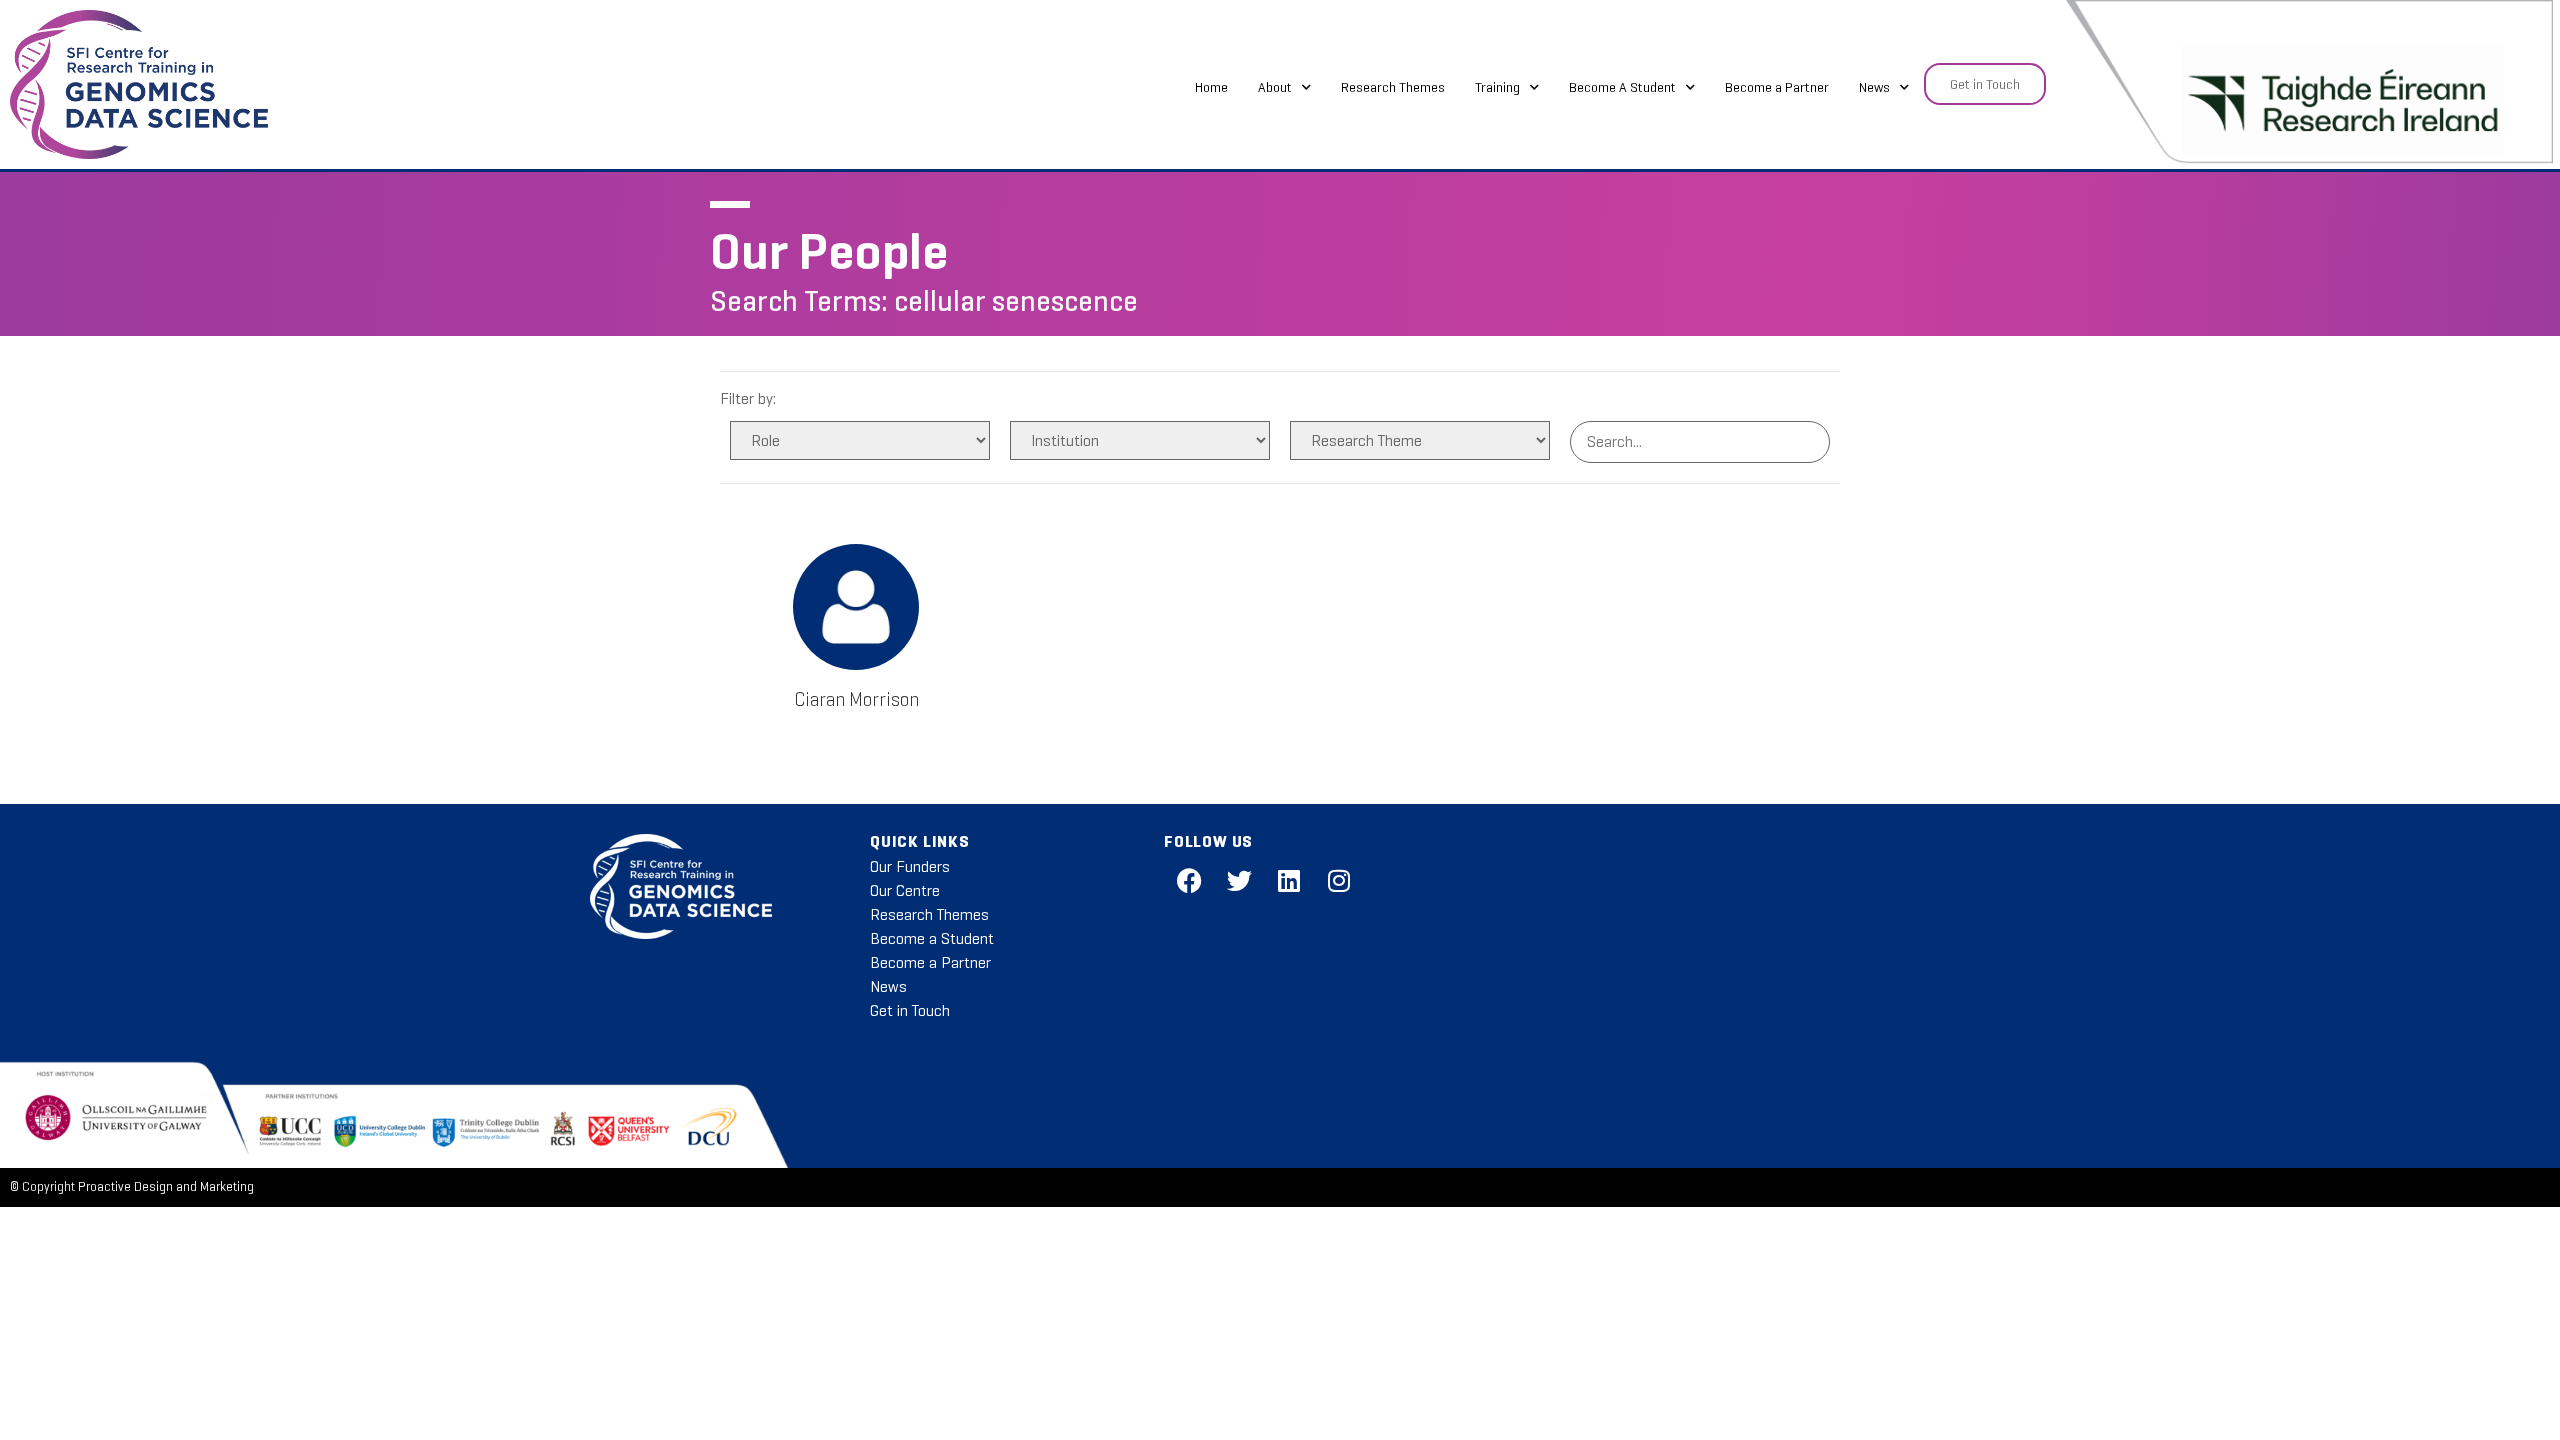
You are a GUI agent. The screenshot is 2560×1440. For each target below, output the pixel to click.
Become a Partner (1777, 87)
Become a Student (932, 938)
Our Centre (905, 890)
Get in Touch (910, 1010)
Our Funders (910, 866)
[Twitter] (1239, 880)
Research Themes (1393, 87)
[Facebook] (1189, 880)
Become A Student (1622, 87)
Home (1211, 87)
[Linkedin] (1289, 880)
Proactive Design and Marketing (166, 1187)
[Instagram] (1339, 880)
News (1874, 87)
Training (1497, 87)
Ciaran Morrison (856, 699)
